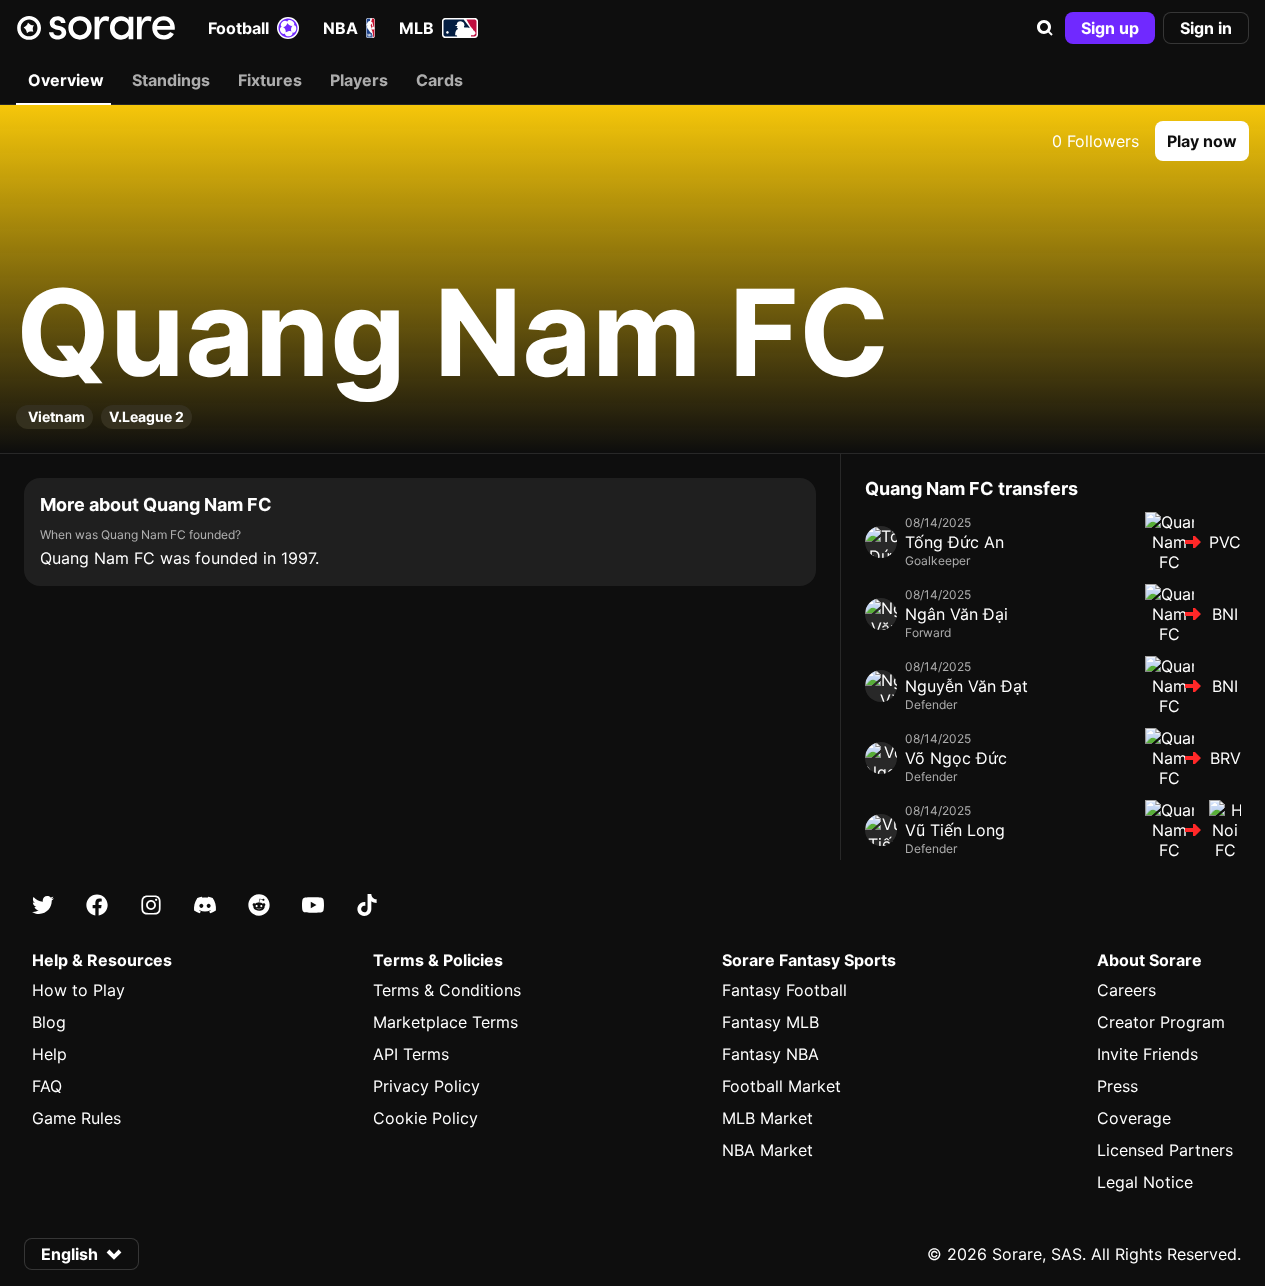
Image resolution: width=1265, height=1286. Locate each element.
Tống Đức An (954, 542)
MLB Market (767, 1118)
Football (238, 28)
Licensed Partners (1165, 1150)
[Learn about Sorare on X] (43, 905)
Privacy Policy (426, 1086)
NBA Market (767, 1150)
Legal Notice (1145, 1182)
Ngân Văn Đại (956, 614)
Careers (1126, 990)
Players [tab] (359, 80)
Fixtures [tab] (270, 80)
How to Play (78, 990)
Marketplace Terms (445, 1022)
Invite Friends (1147, 1054)
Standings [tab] (171, 80)
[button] (1045, 28)
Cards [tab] (439, 80)
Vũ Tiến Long (955, 830)
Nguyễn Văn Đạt (966, 686)
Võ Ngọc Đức (956, 758)
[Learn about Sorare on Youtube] (313, 905)
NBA (340, 28)
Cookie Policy (425, 1118)
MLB (416, 28)
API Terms (411, 1054)
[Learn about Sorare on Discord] (205, 905)
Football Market (781, 1086)
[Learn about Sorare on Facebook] (97, 905)
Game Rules (76, 1118)
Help (49, 1054)
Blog (49, 1022)
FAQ (47, 1086)
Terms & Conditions (447, 990)
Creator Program (1161, 1022)
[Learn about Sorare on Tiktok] (367, 905)
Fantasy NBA (770, 1054)
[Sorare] (96, 28)
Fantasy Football (784, 990)
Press (1117, 1086)
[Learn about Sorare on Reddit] (259, 905)
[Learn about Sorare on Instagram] (151, 905)
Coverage (1134, 1118)
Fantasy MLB (770, 1022)
